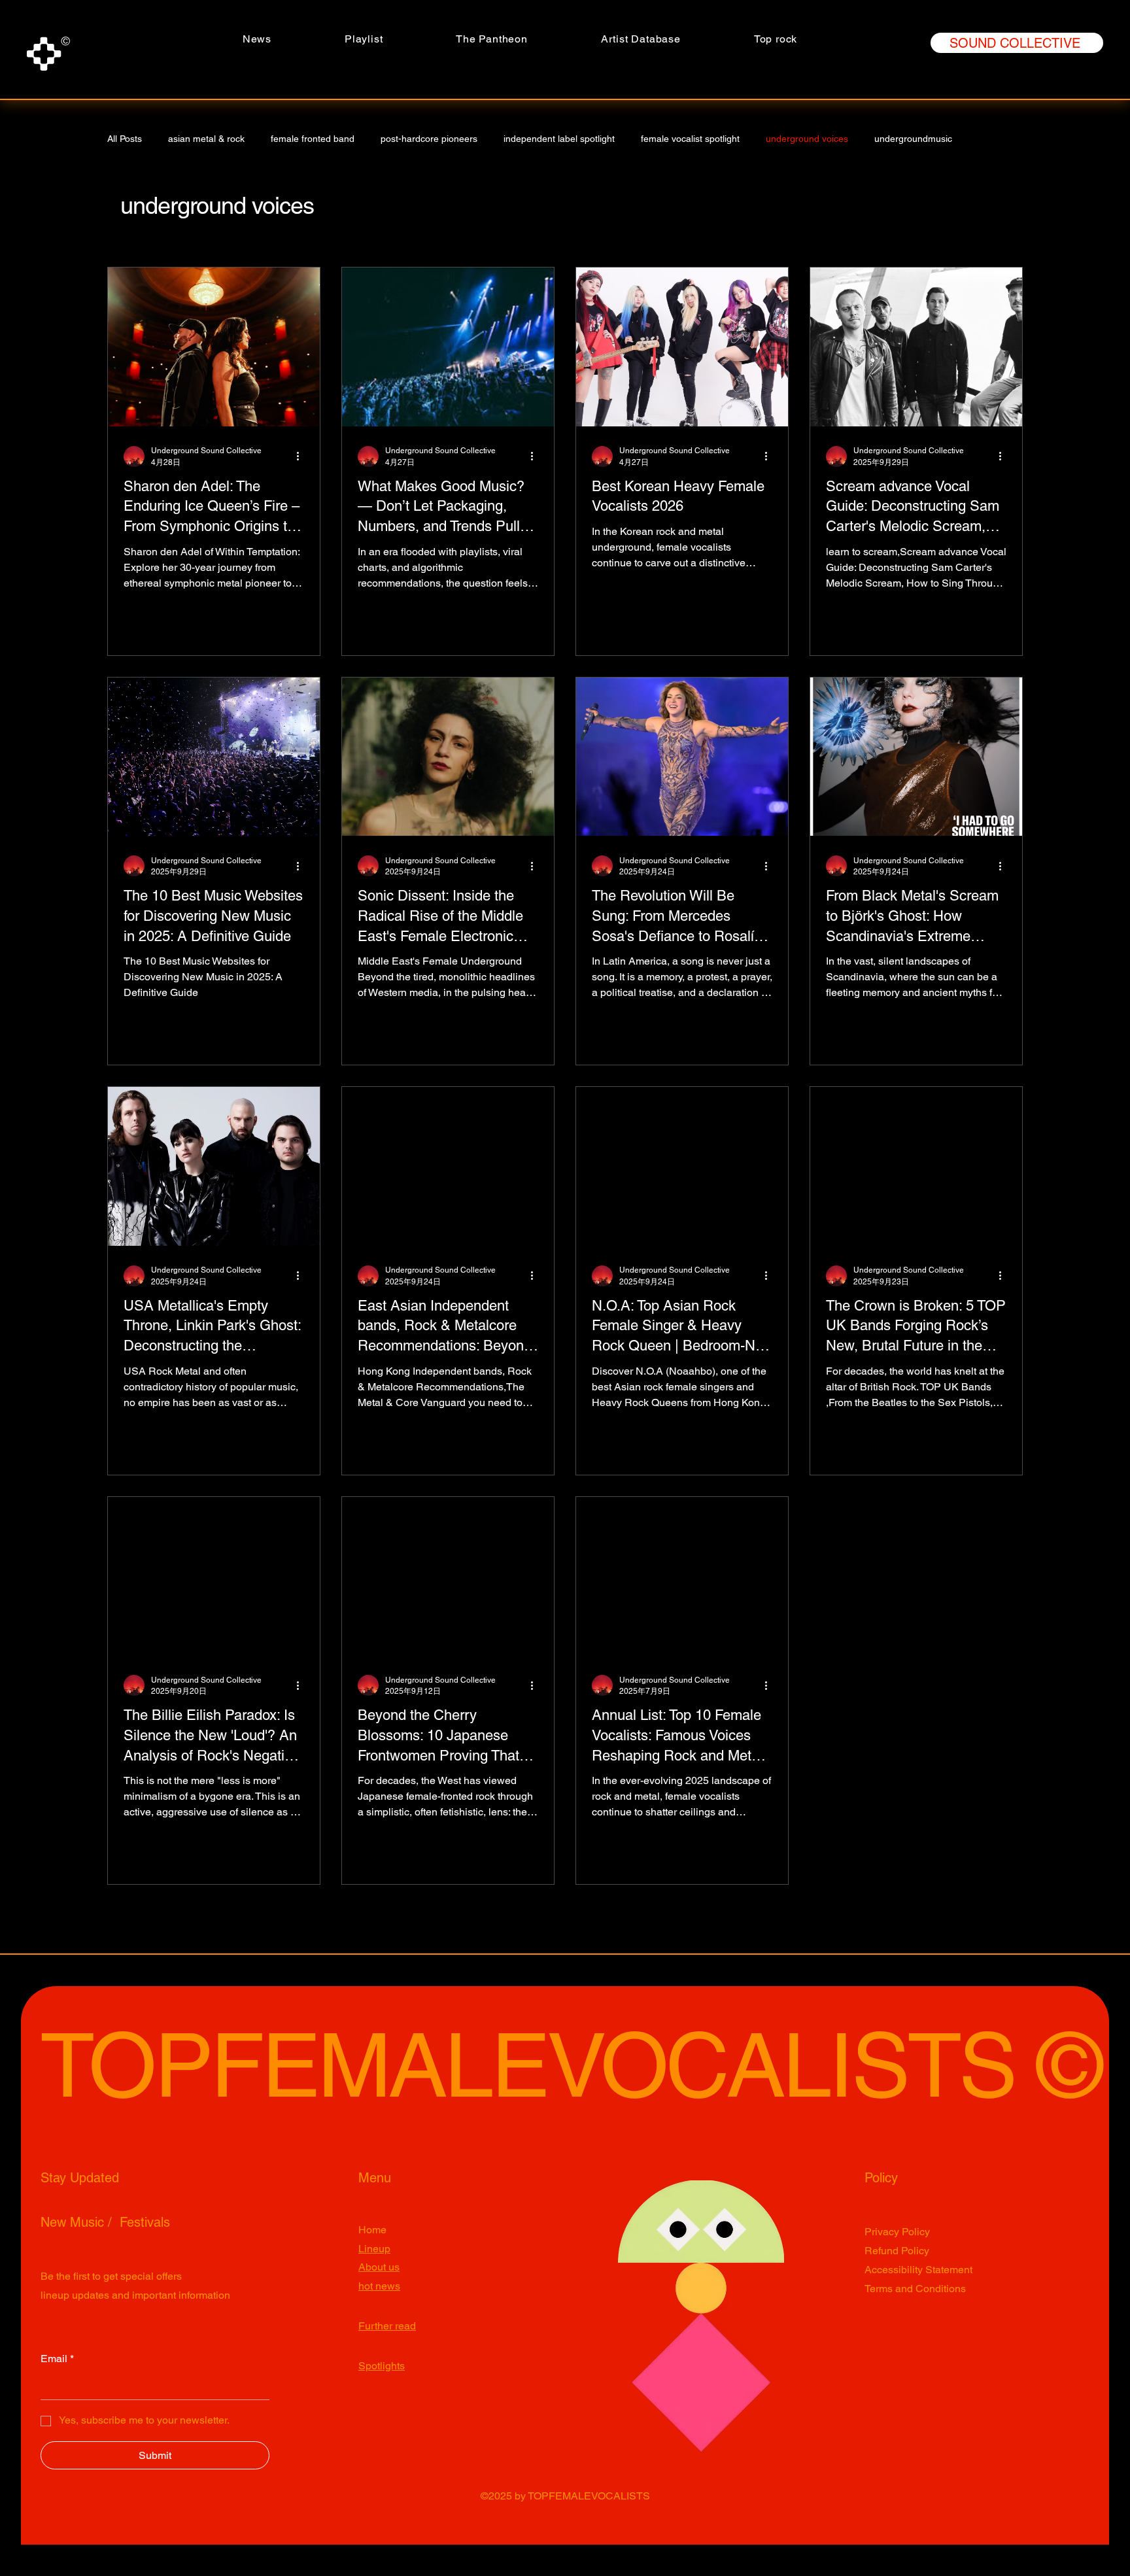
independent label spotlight (559, 139)
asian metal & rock (206, 139)
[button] (492, 39)
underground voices (807, 139)
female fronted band (313, 139)
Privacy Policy (897, 2232)
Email (57, 2359)
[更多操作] (302, 456)
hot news (379, 2286)
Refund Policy (897, 2251)
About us (379, 2267)
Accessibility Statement (918, 2270)
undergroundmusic (913, 139)
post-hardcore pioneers (429, 139)
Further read (387, 2326)
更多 (987, 139)
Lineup (374, 2249)
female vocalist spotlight (690, 139)
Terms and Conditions (915, 2289)
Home (372, 2230)
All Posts (125, 139)
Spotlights (382, 2366)
